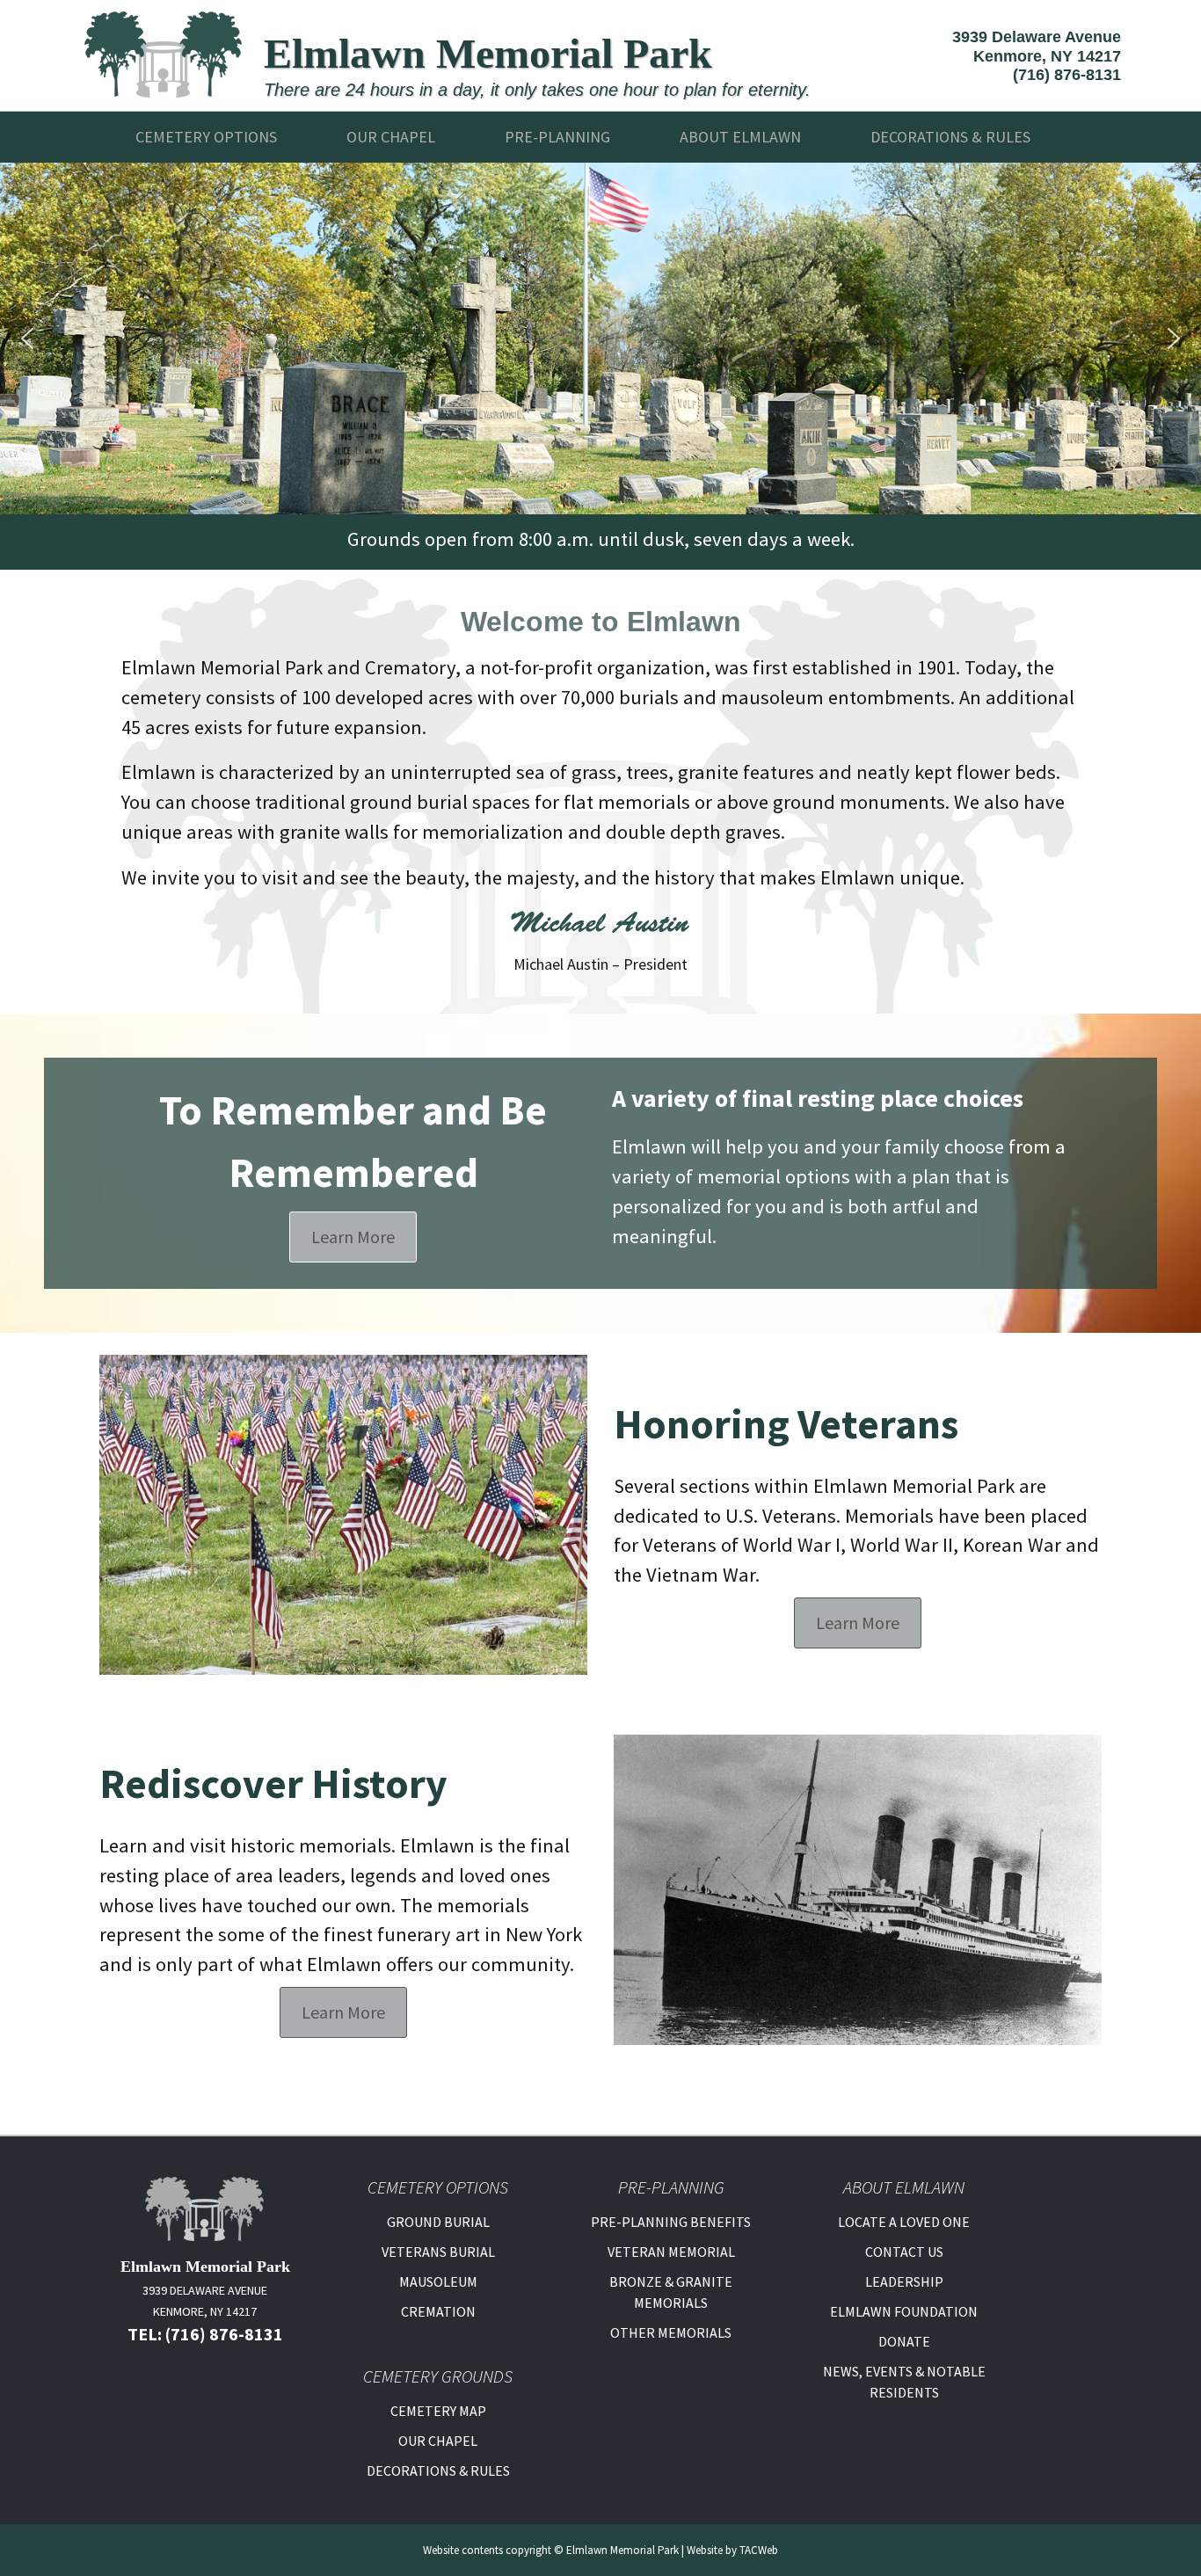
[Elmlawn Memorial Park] (164, 53)
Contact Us (904, 2252)
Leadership (904, 2281)
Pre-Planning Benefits (671, 2222)
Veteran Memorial (671, 2252)
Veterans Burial (438, 2252)
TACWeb (759, 2550)
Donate (904, 2341)
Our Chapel (391, 137)
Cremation (438, 2311)
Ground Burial (438, 2222)
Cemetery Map (438, 2411)
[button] (27, 338)
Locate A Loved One (904, 2222)
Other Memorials (671, 2332)
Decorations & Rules (438, 2470)
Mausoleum (438, 2281)
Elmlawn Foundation (904, 2311)
